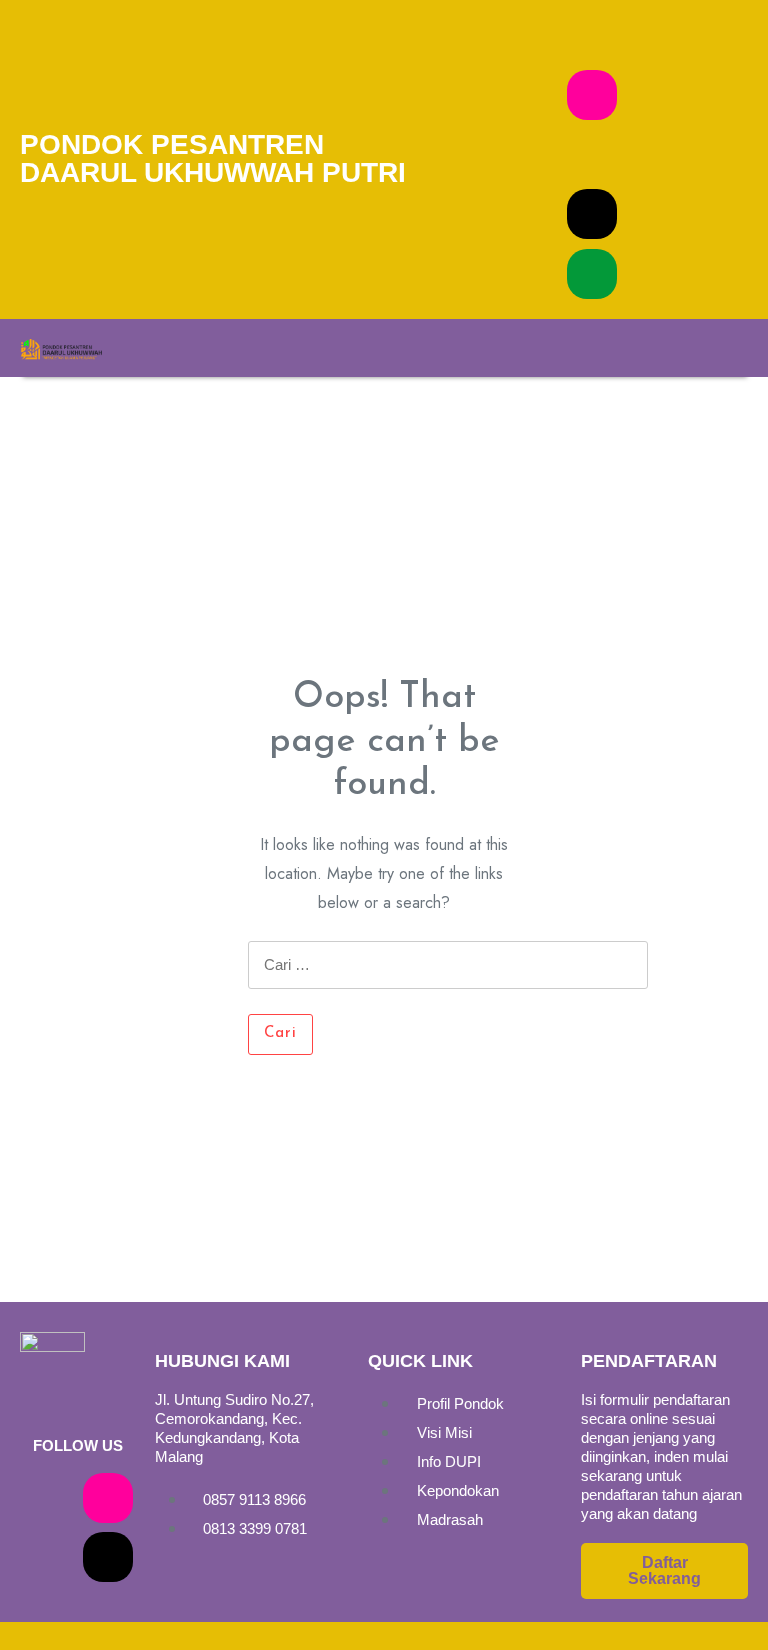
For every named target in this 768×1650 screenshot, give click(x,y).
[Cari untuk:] (448, 977)
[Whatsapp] (592, 274)
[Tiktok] (592, 214)
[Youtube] (592, 155)
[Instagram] (592, 95)
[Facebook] (592, 35)
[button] (439, 348)
